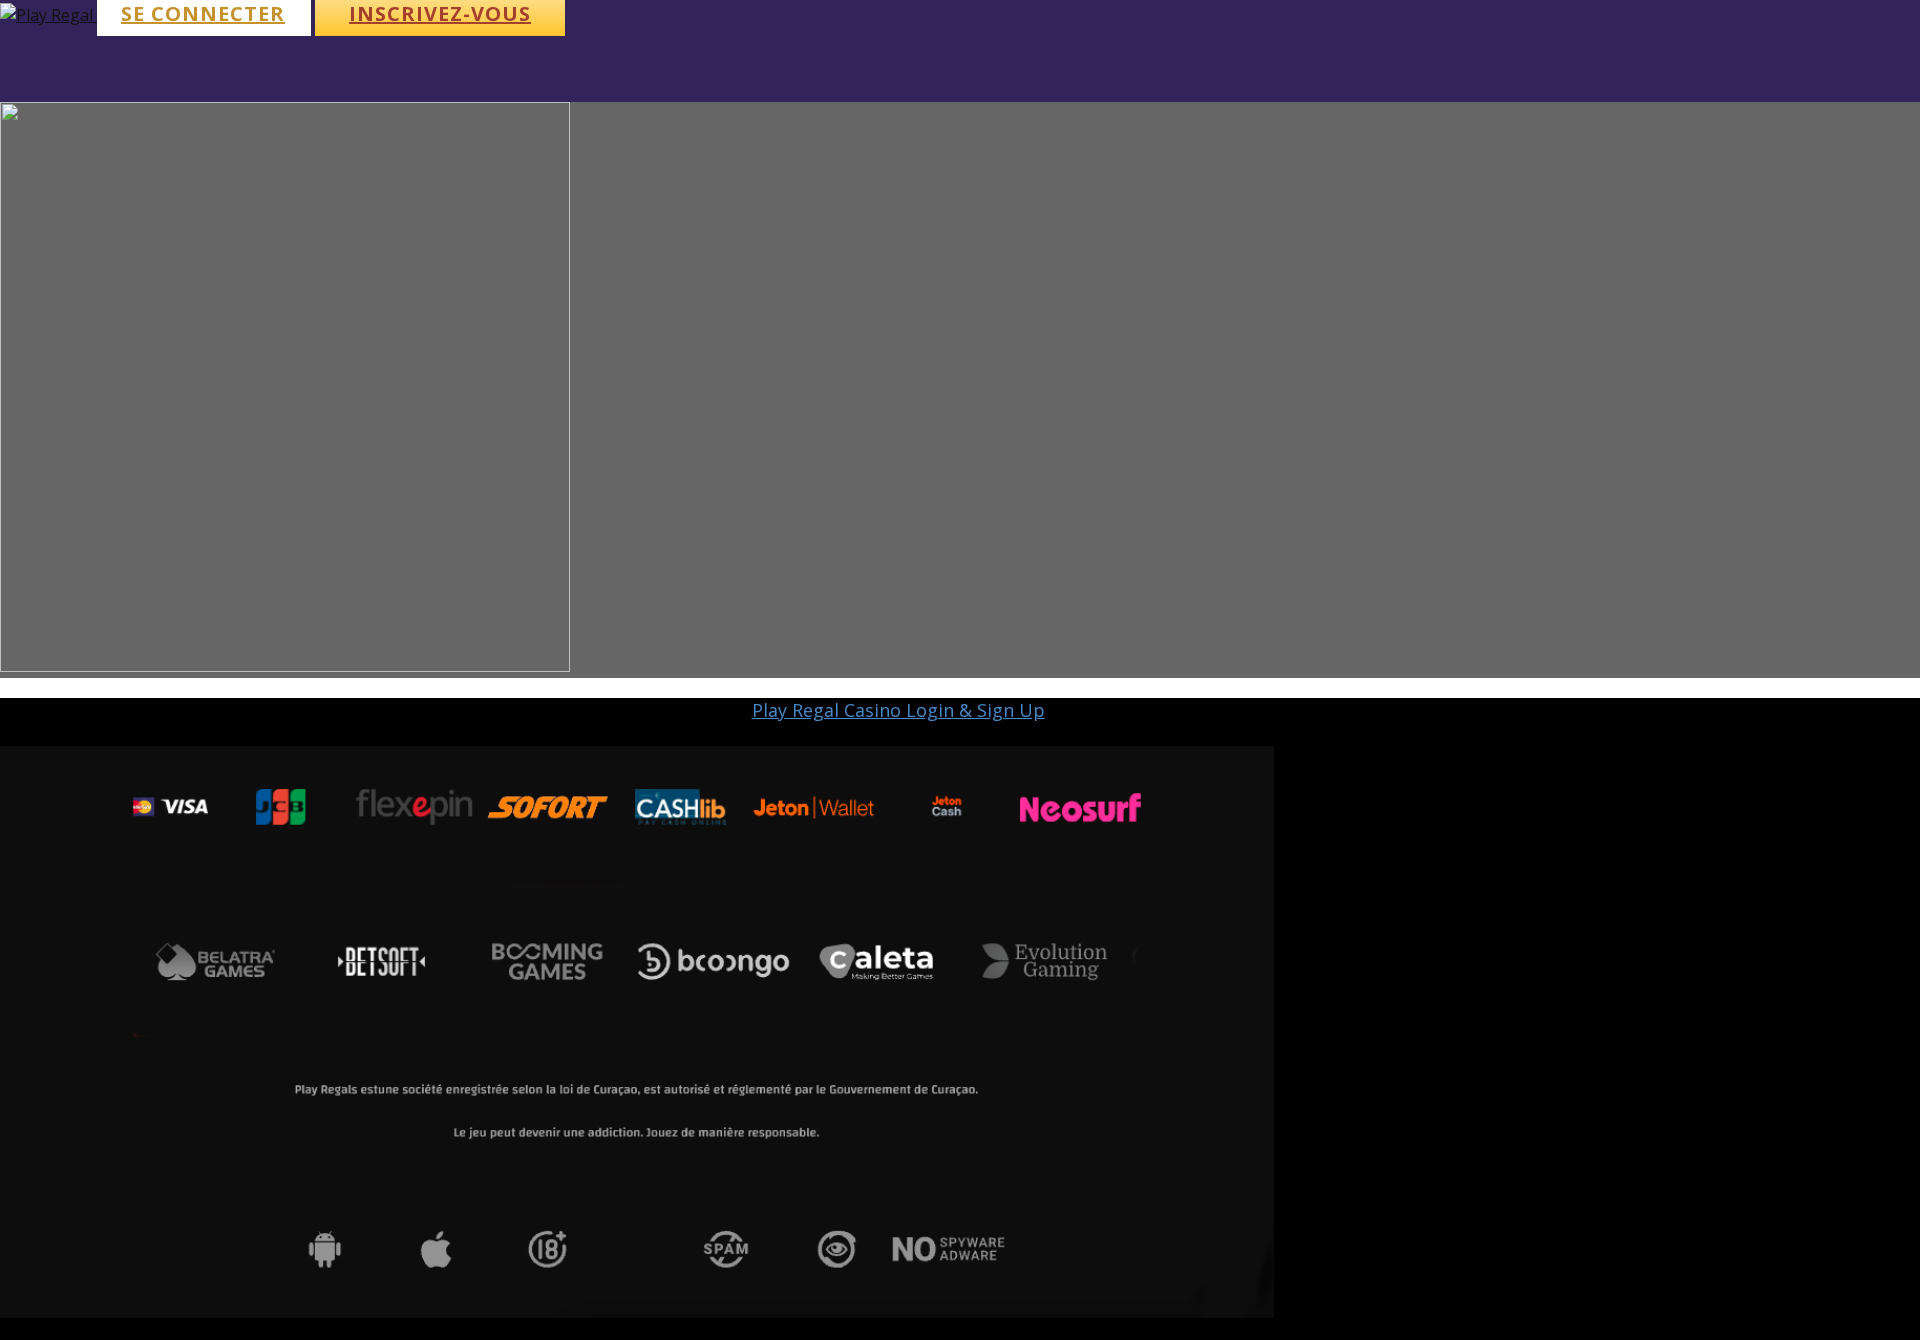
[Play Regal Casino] (48, 15)
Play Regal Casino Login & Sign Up (898, 710)
